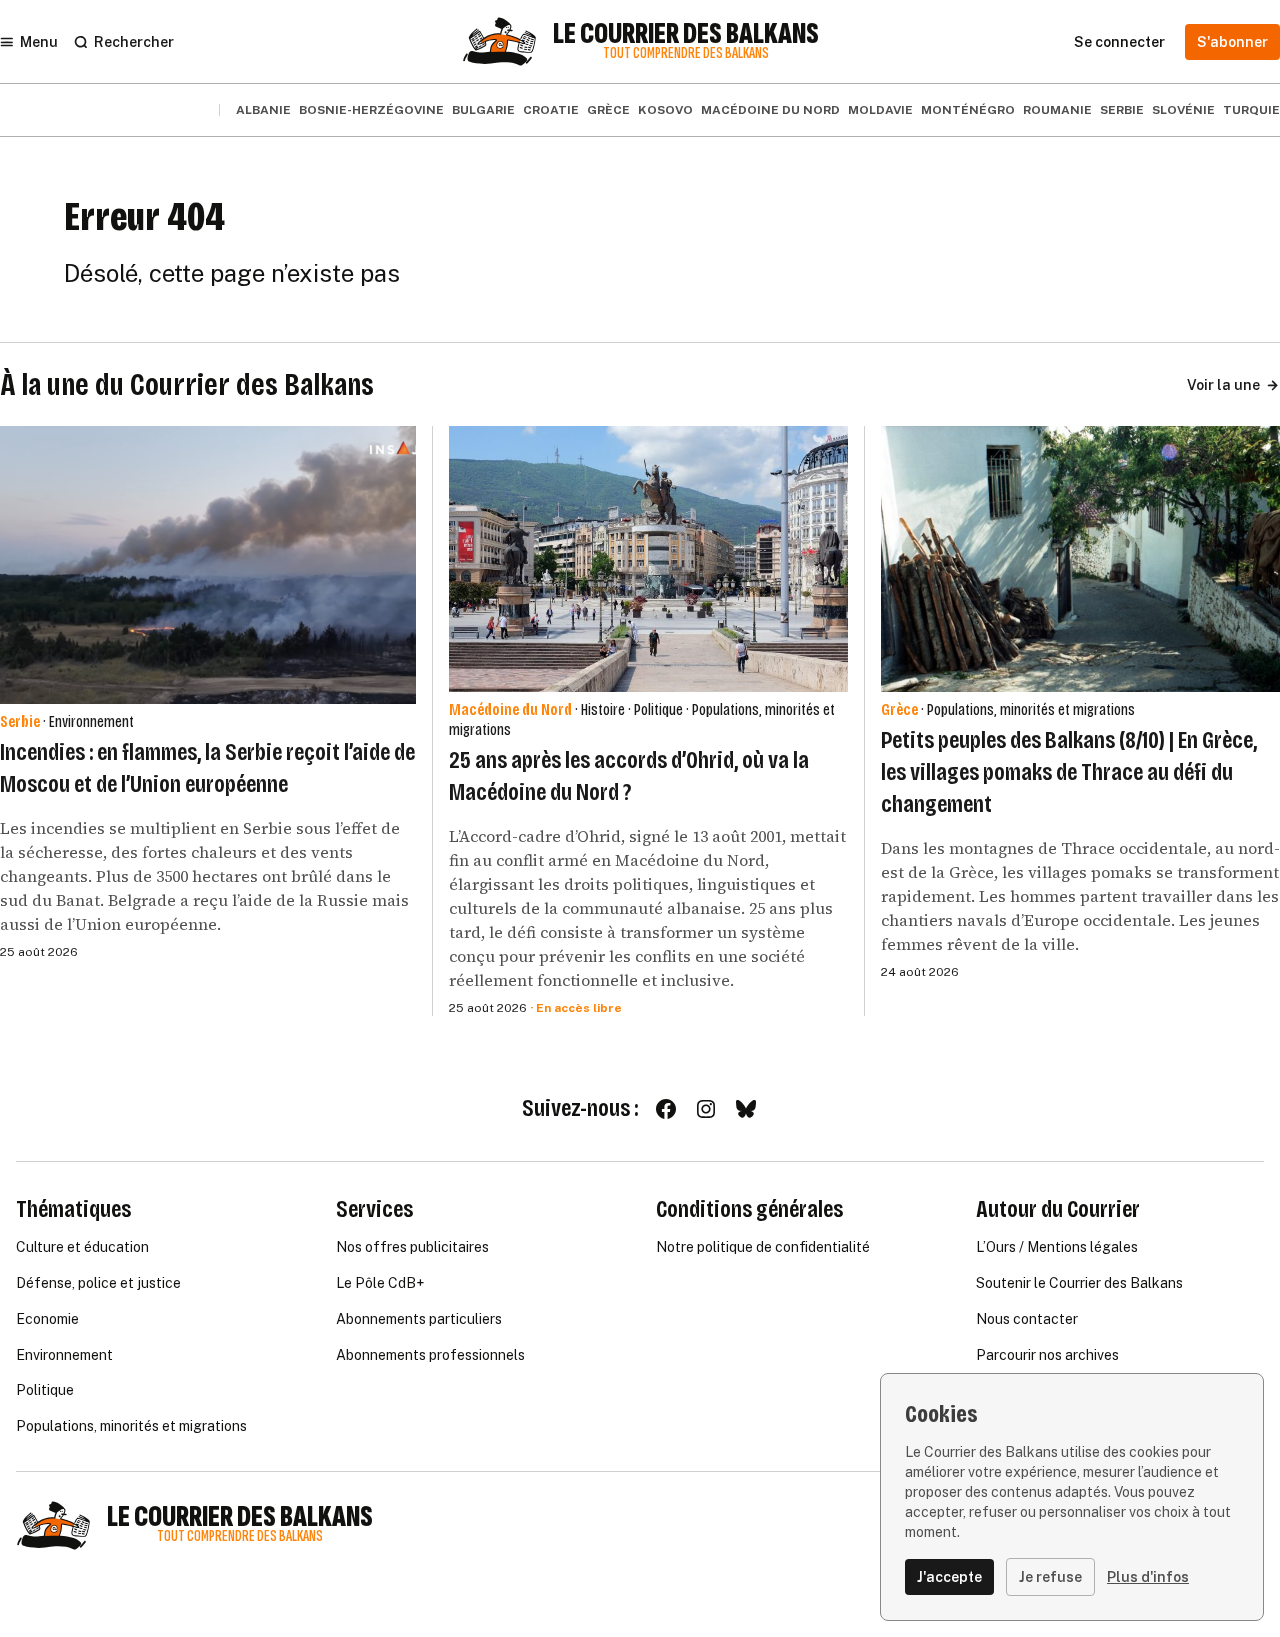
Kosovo (665, 110)
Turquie (1251, 110)
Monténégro (968, 110)
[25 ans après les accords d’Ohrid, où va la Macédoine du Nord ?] (648, 559)
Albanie (263, 110)
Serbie (1122, 110)
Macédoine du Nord (770, 110)
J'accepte (949, 1577)
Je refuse (1050, 1577)
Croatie (551, 110)
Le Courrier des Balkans (686, 34)
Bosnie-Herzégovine (371, 110)
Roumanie (1057, 110)
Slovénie (1183, 110)
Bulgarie (483, 110)
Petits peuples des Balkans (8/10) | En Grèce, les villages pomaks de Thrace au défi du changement (1069, 772)
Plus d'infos (1148, 1577)
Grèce (608, 110)
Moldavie (880, 110)
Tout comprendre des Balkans (686, 53)
